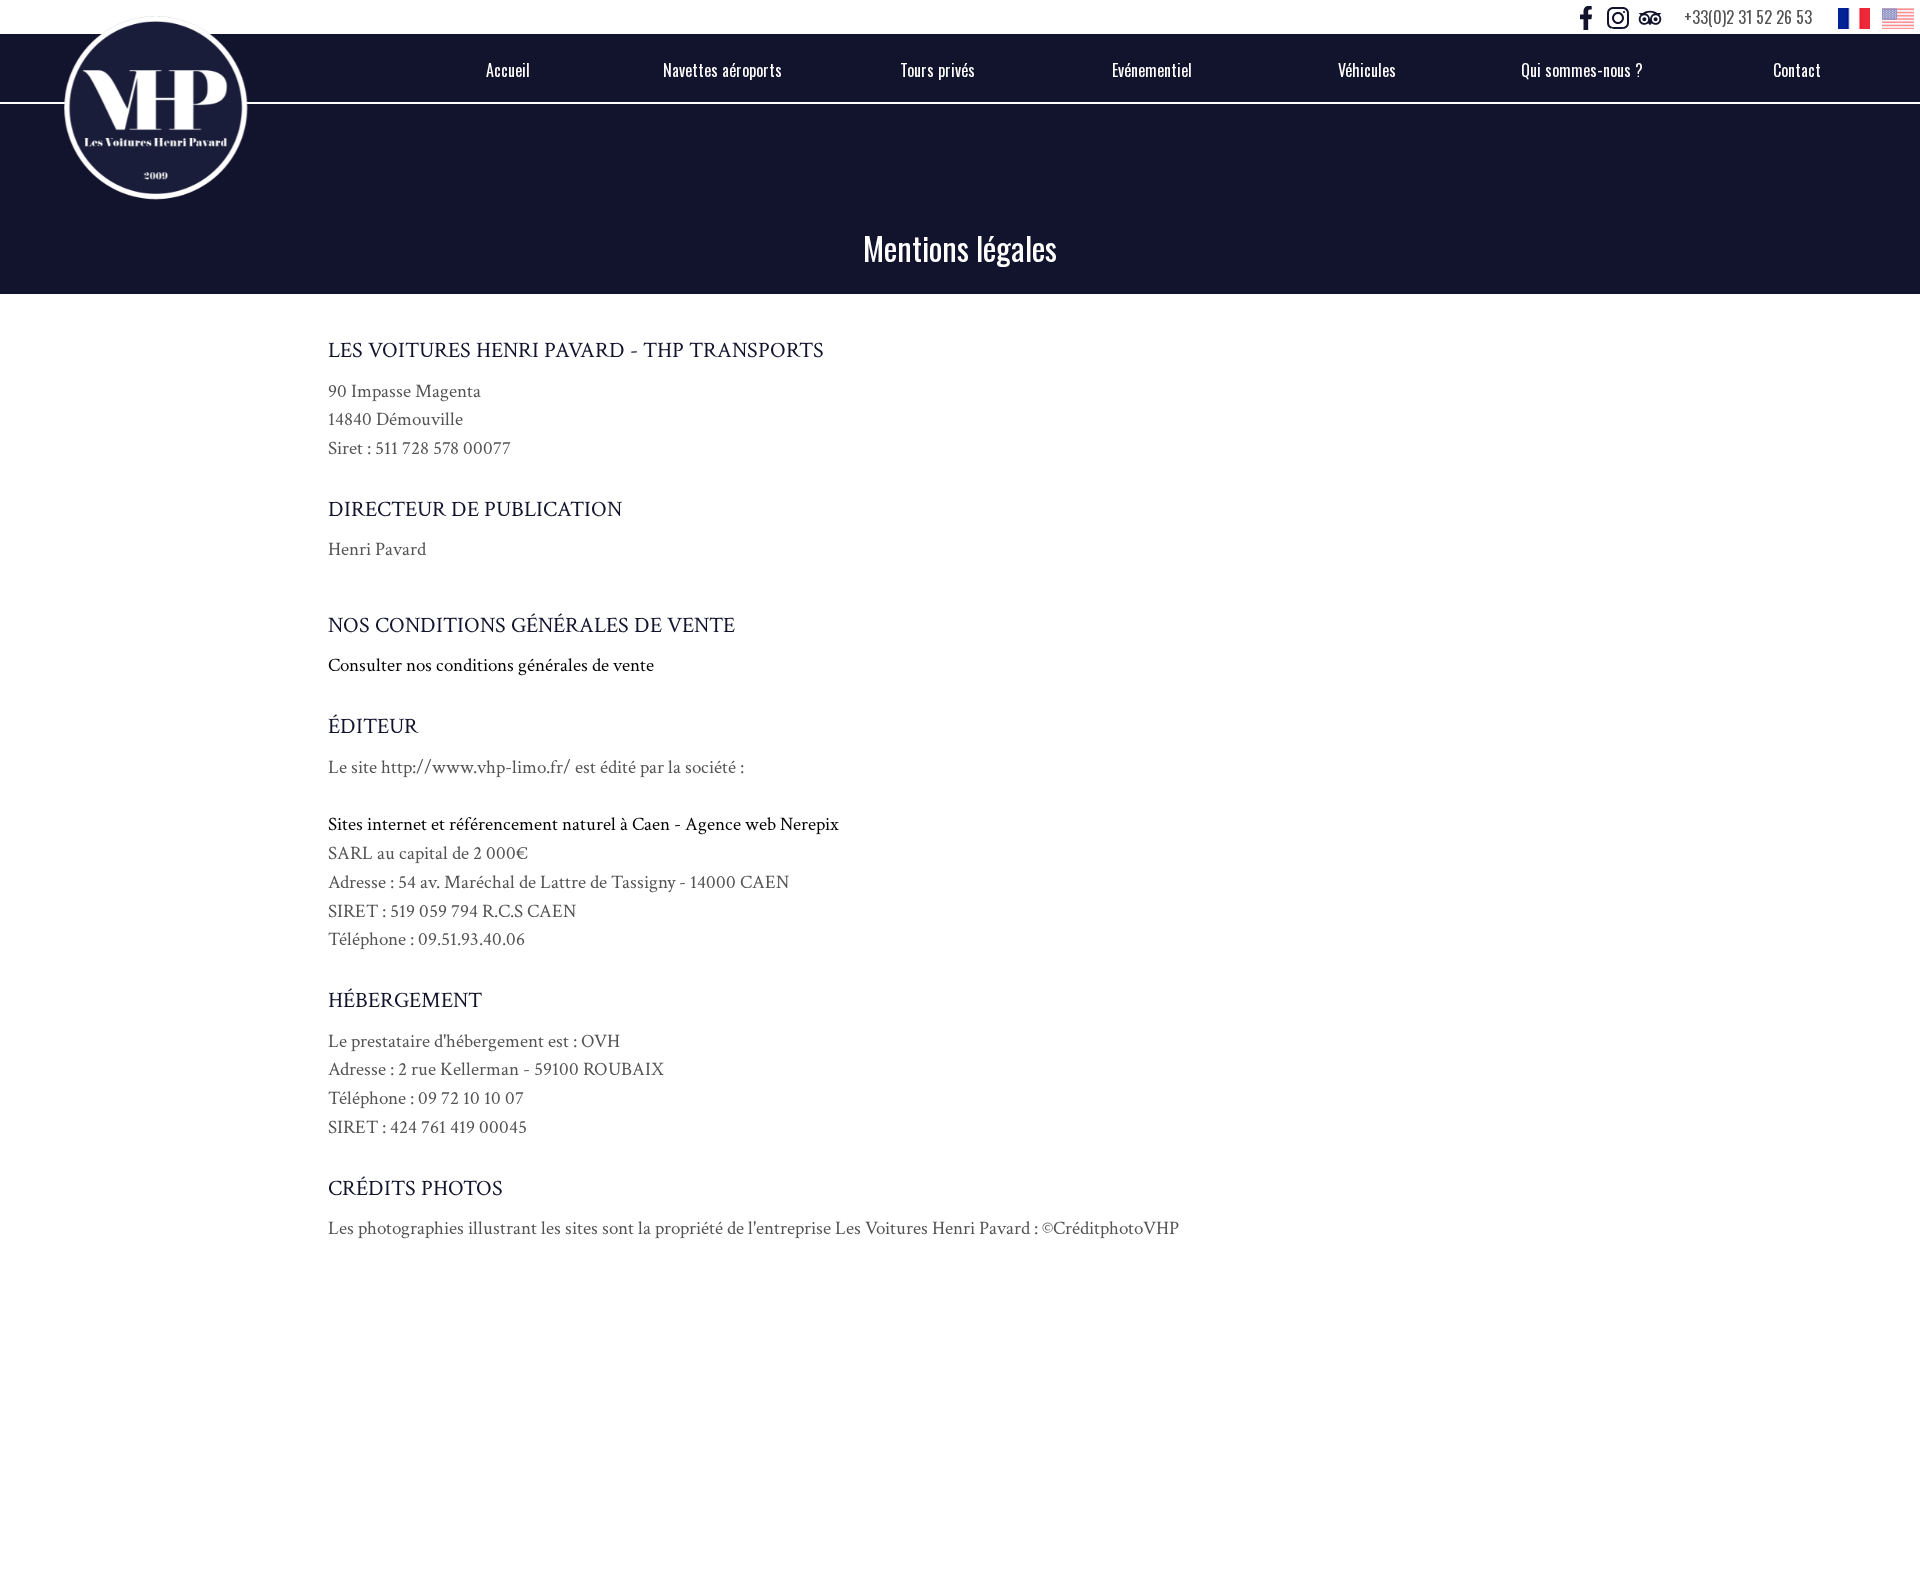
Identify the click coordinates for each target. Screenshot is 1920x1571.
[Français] (1854, 17)
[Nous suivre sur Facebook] (1588, 16)
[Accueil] (155, 107)
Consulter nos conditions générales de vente (491, 665)
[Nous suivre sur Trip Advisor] (1650, 16)
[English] (1898, 17)
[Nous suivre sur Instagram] (1620, 16)
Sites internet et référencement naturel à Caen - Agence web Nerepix (583, 824)
